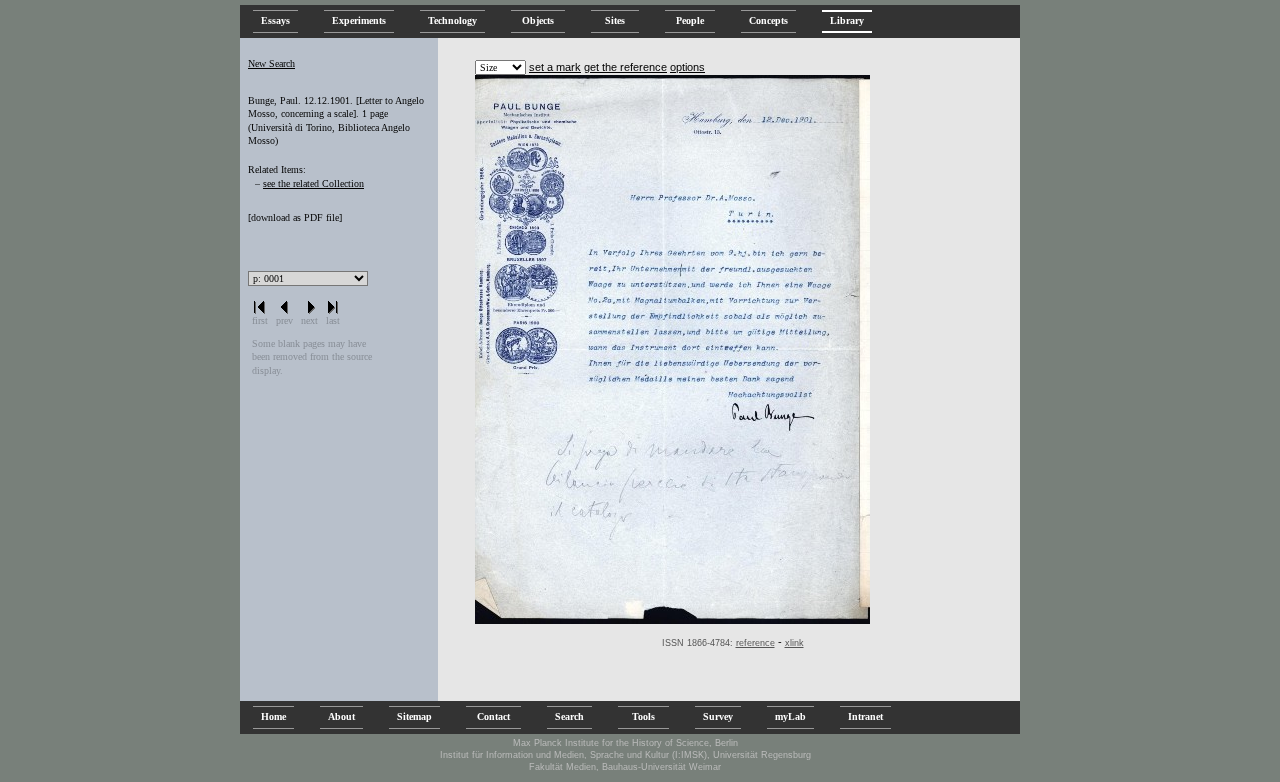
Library (847, 20)
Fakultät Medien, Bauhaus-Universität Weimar (625, 767)
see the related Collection (313, 183)
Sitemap (414, 716)
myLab (790, 716)
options (687, 67)
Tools (643, 716)
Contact (493, 716)
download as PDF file (295, 217)
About (341, 716)
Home (273, 716)
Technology (452, 20)
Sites (615, 20)
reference (755, 643)
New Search (271, 63)
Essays (275, 20)
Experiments (359, 20)
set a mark (555, 67)
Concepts (768, 20)
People (690, 20)
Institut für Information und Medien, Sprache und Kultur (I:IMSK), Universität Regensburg (625, 755)
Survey (718, 716)
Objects (538, 20)
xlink (794, 643)
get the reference (625, 67)
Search (569, 716)
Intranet (865, 716)
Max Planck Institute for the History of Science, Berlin (625, 743)
